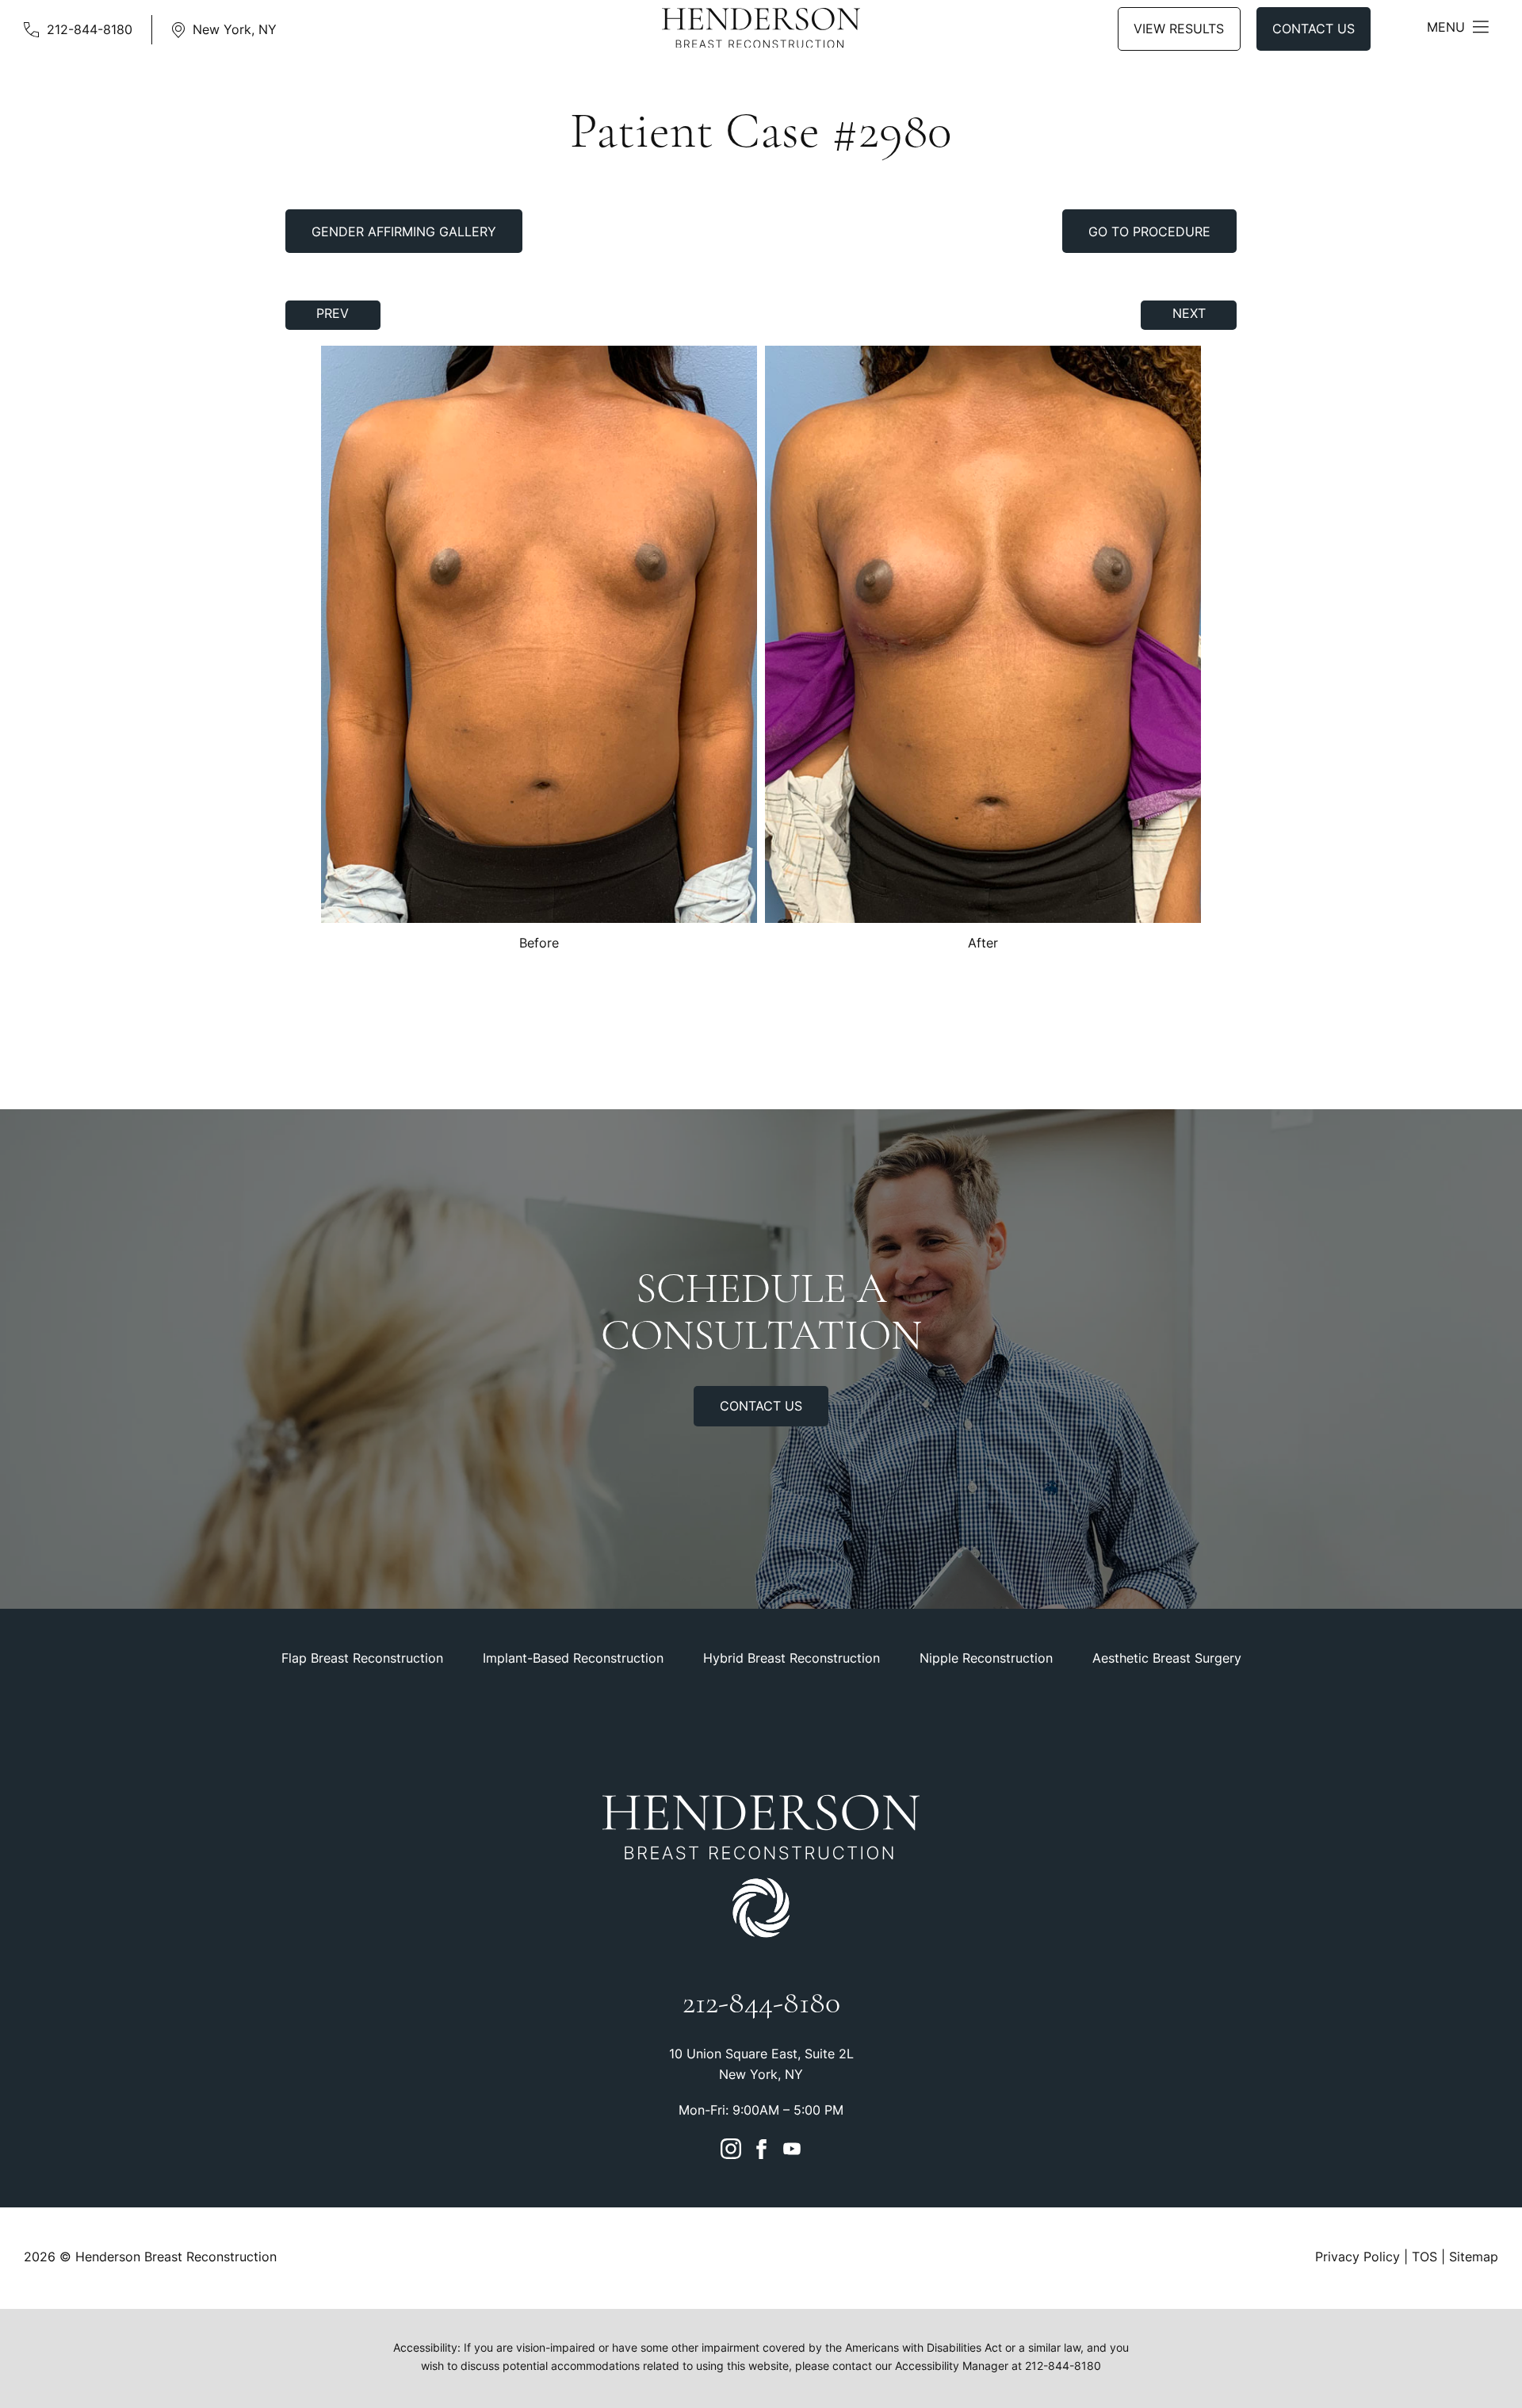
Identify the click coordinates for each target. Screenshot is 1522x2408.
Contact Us (1314, 30)
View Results (1179, 30)
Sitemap (1474, 2258)
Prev (333, 315)
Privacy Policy (1358, 2258)
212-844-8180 (90, 31)
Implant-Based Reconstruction (573, 1660)
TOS (1424, 2258)
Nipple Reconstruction (986, 1660)
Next (1189, 315)
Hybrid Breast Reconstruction (792, 1660)
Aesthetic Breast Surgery (1167, 1660)
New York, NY (235, 31)
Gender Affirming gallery (404, 233)
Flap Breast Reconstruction (362, 1660)
